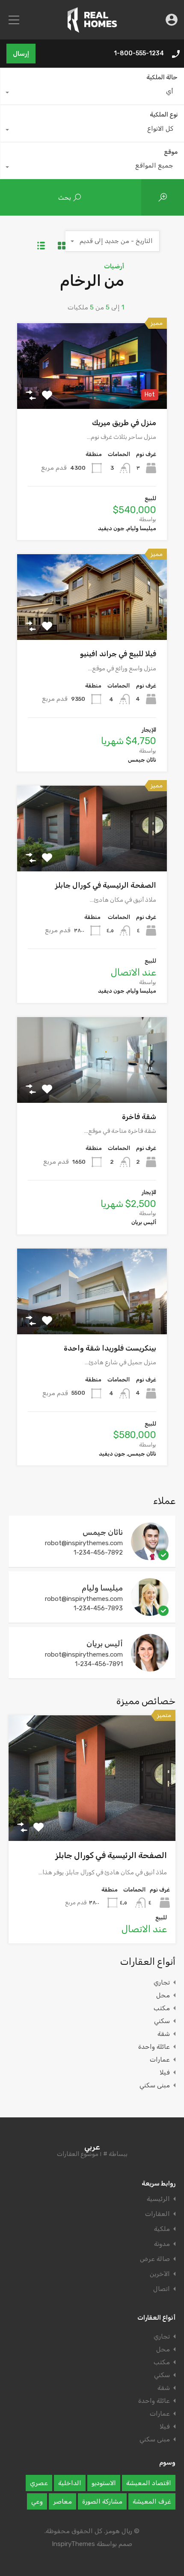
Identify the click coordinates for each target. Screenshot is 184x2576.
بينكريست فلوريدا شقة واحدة (110, 1348)
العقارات (157, 2214)
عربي (92, 2147)
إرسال (21, 54)
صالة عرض (155, 2259)
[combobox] (92, 94)
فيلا (165, 2072)
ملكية (162, 2229)
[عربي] (92, 29)
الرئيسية (158, 2199)
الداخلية (70, 2483)
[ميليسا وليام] (150, 1612)
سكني (162, 2021)
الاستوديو (104, 2483)
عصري (39, 2483)
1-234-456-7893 (98, 1608)
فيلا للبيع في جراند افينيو (118, 654)
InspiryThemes (73, 2544)
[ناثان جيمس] (150, 1556)
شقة (164, 2034)
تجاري (162, 1982)
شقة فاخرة (139, 1117)
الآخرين (160, 2274)
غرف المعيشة (152, 2501)
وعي (37, 2501)
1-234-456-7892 (98, 1552)
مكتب (162, 2008)
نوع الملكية (164, 115)
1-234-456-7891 (99, 1664)
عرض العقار (92, 1816)
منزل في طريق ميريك (124, 423)
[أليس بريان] (150, 1668)
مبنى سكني (155, 2085)
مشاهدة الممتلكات (92, 392)
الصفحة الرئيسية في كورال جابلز (106, 885)
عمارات (160, 2060)
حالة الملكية (162, 77)
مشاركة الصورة (102, 2501)
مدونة (162, 2244)
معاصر (62, 2501)
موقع (171, 152)
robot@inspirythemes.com (84, 1543)
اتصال (162, 2289)
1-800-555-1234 (139, 54)
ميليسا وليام (102, 1588)
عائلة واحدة (154, 2047)
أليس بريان (105, 1644)
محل (163, 1995)
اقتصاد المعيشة (149, 2483)
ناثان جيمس (103, 1532)
